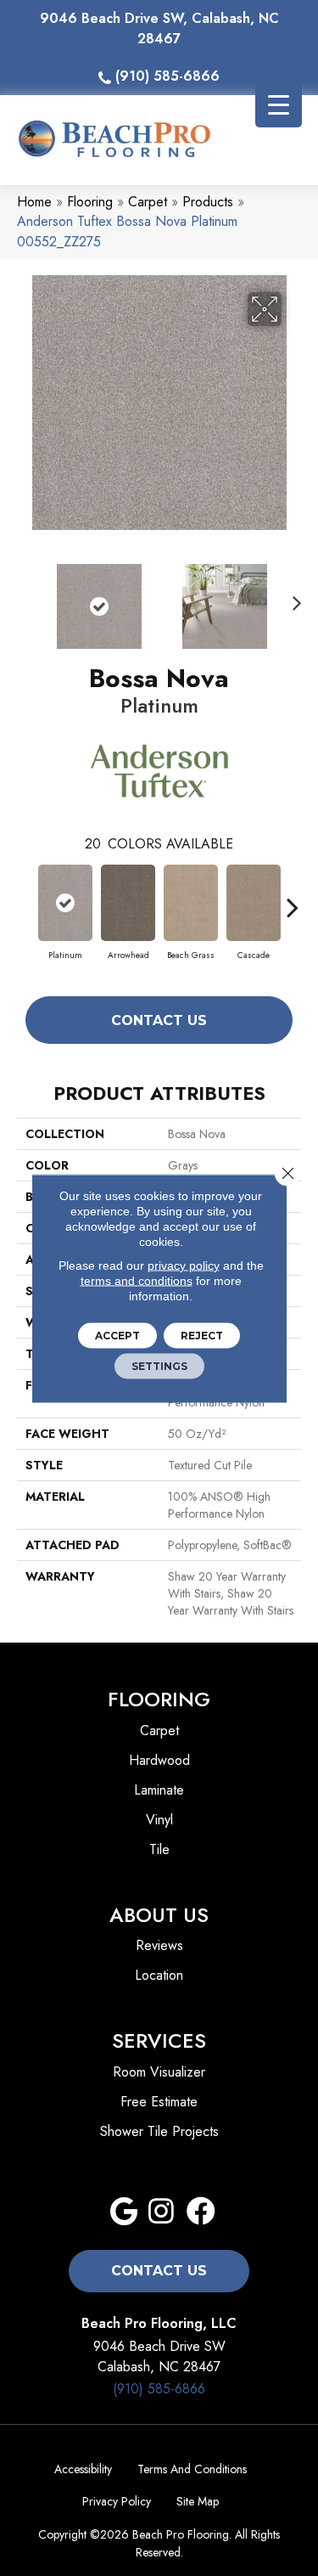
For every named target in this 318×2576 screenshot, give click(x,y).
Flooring (90, 202)
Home (34, 202)
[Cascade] (254, 903)
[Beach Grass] (191, 903)
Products (208, 202)
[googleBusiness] (124, 2212)
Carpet (148, 202)
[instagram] (161, 2212)
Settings (159, 1365)
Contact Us (159, 1020)
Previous (25, 598)
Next (293, 598)
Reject (202, 1335)
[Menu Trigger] (279, 104)
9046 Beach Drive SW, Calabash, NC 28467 (159, 28)
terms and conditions (137, 1280)
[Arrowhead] (128, 903)
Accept (117, 1335)
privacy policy (184, 1265)
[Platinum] (65, 903)
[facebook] (201, 2212)
